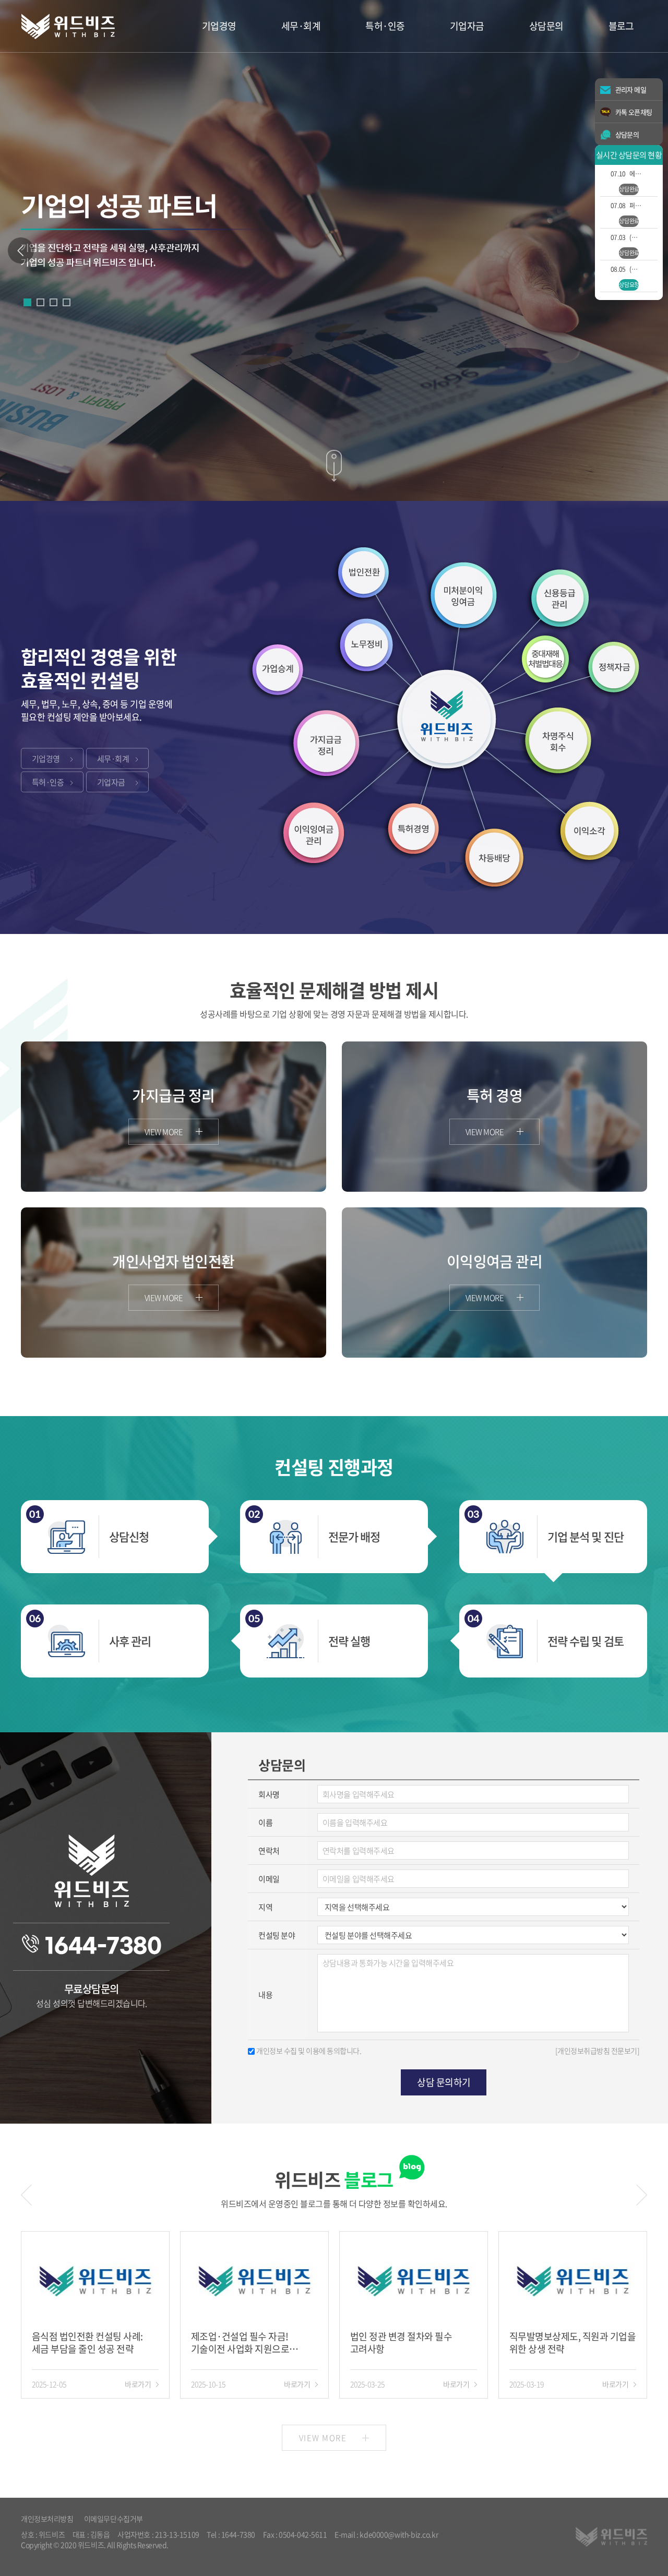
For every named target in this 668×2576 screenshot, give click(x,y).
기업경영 (219, 26)
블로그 (621, 26)
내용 (265, 1995)
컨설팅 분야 (277, 1935)
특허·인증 (385, 26)
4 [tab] (67, 302)
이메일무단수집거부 (114, 2519)
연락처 (269, 1851)
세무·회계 (301, 26)
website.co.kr (82, 2555)
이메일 (269, 1879)
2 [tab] (40, 302)
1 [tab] (27, 302)
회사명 (269, 1794)
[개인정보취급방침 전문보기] (597, 2051)
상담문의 (546, 26)
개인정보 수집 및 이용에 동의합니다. (309, 2051)
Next (642, 2195)
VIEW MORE (323, 2438)
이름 (265, 1823)
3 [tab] (53, 302)
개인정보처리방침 (47, 2519)
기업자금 (467, 26)
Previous (21, 250)
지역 (265, 1907)
